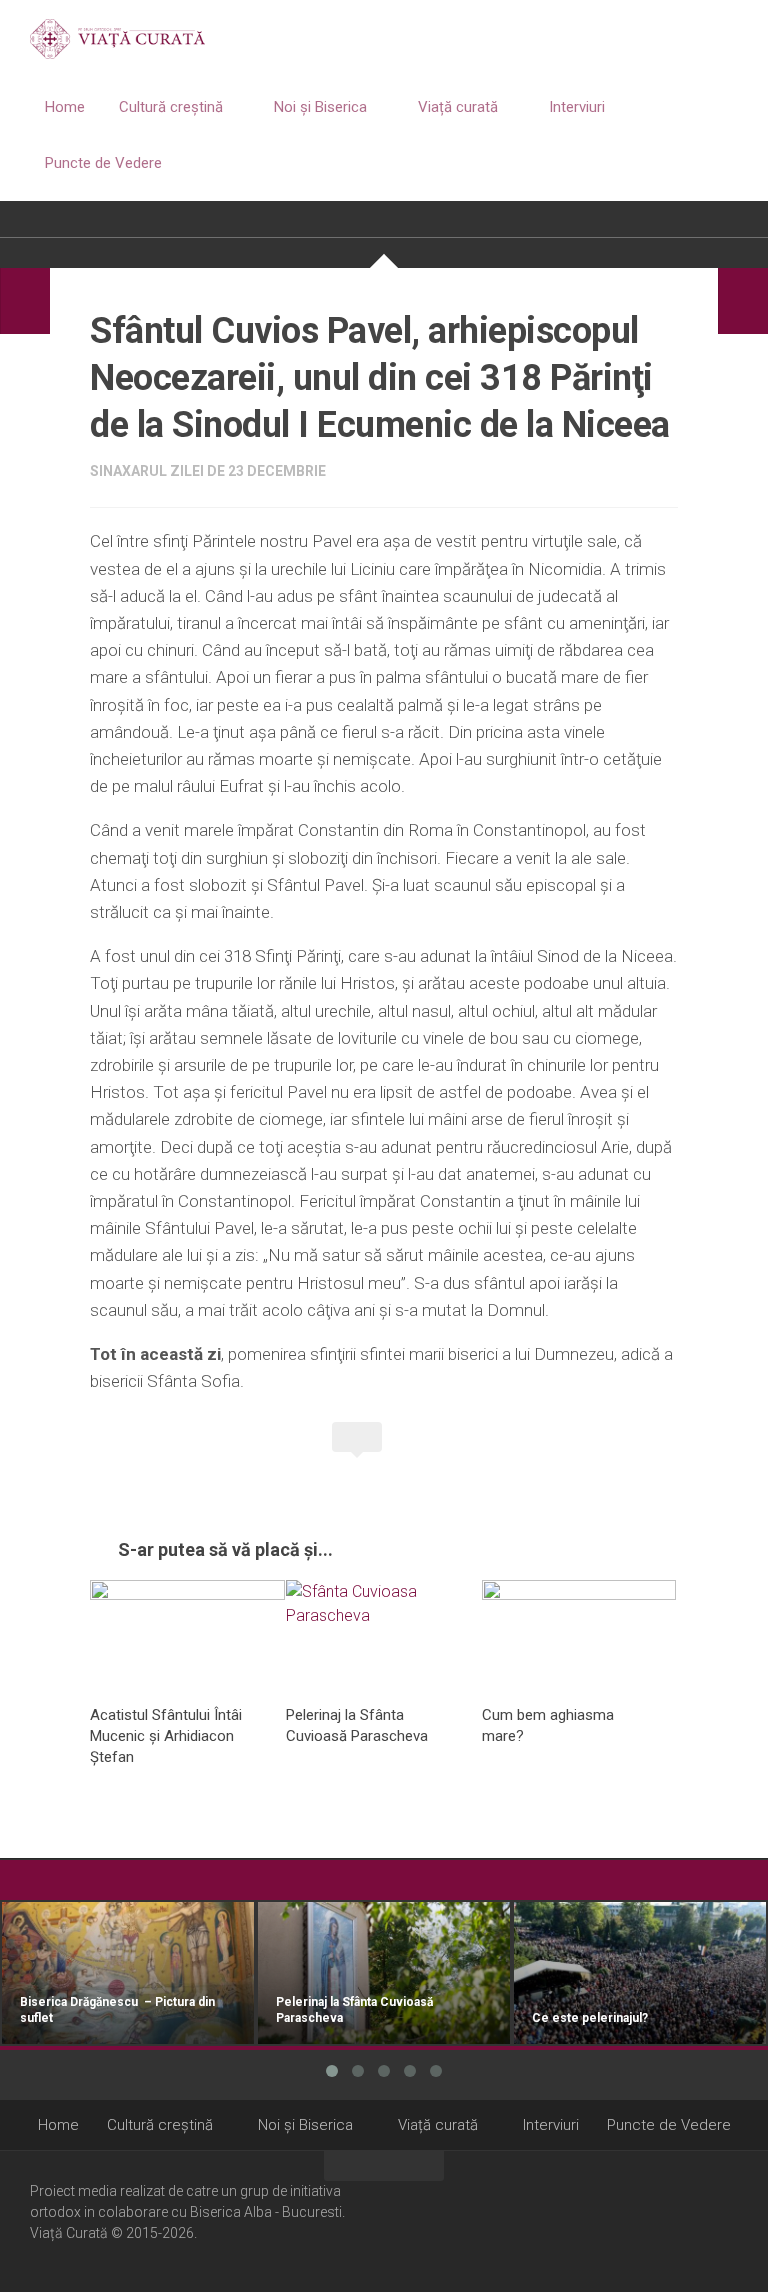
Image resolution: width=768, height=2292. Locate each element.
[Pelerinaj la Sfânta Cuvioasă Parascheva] (383, 1635)
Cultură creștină (171, 107)
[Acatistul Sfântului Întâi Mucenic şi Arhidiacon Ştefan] (187, 1635)
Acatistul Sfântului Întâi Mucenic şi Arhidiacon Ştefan (166, 1736)
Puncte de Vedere (103, 163)
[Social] (699, 2220)
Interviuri (577, 107)
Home (65, 107)
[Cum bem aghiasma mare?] (579, 1635)
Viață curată (458, 107)
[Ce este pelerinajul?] (640, 1973)
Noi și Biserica (320, 107)
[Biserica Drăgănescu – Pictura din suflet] (128, 1973)
